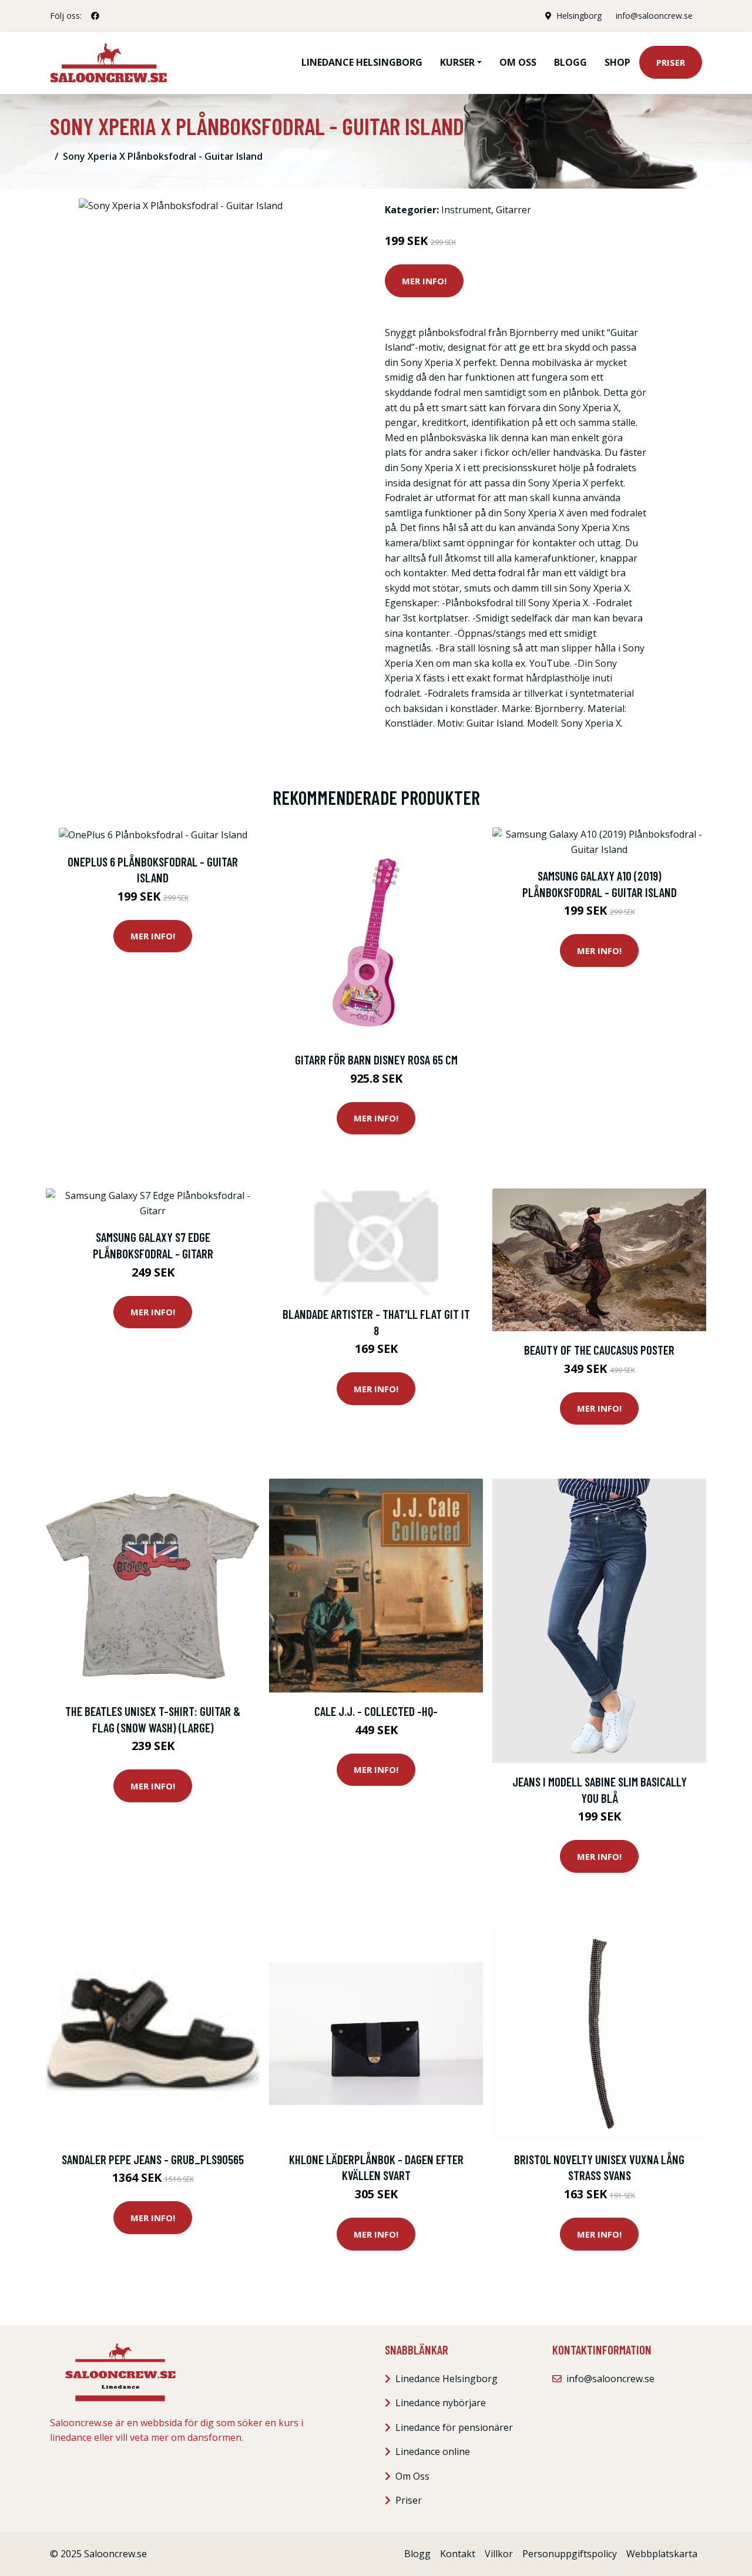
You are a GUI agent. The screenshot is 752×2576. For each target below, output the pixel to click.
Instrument (466, 210)
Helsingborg (579, 16)
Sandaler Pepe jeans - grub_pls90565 (153, 2159)
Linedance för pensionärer (454, 2427)
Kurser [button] (457, 62)
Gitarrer (513, 210)
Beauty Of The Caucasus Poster (599, 1350)
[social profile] (95, 16)
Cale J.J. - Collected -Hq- (376, 1711)
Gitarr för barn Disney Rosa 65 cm (376, 1059)
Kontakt (458, 2554)
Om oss (518, 62)
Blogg (570, 62)
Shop (617, 62)
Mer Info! (424, 281)
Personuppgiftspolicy (570, 2554)
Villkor (499, 2554)
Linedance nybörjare (441, 2403)
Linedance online (433, 2451)
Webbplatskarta (662, 2554)
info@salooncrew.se (654, 16)
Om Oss (412, 2476)
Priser (671, 62)
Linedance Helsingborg (362, 62)
